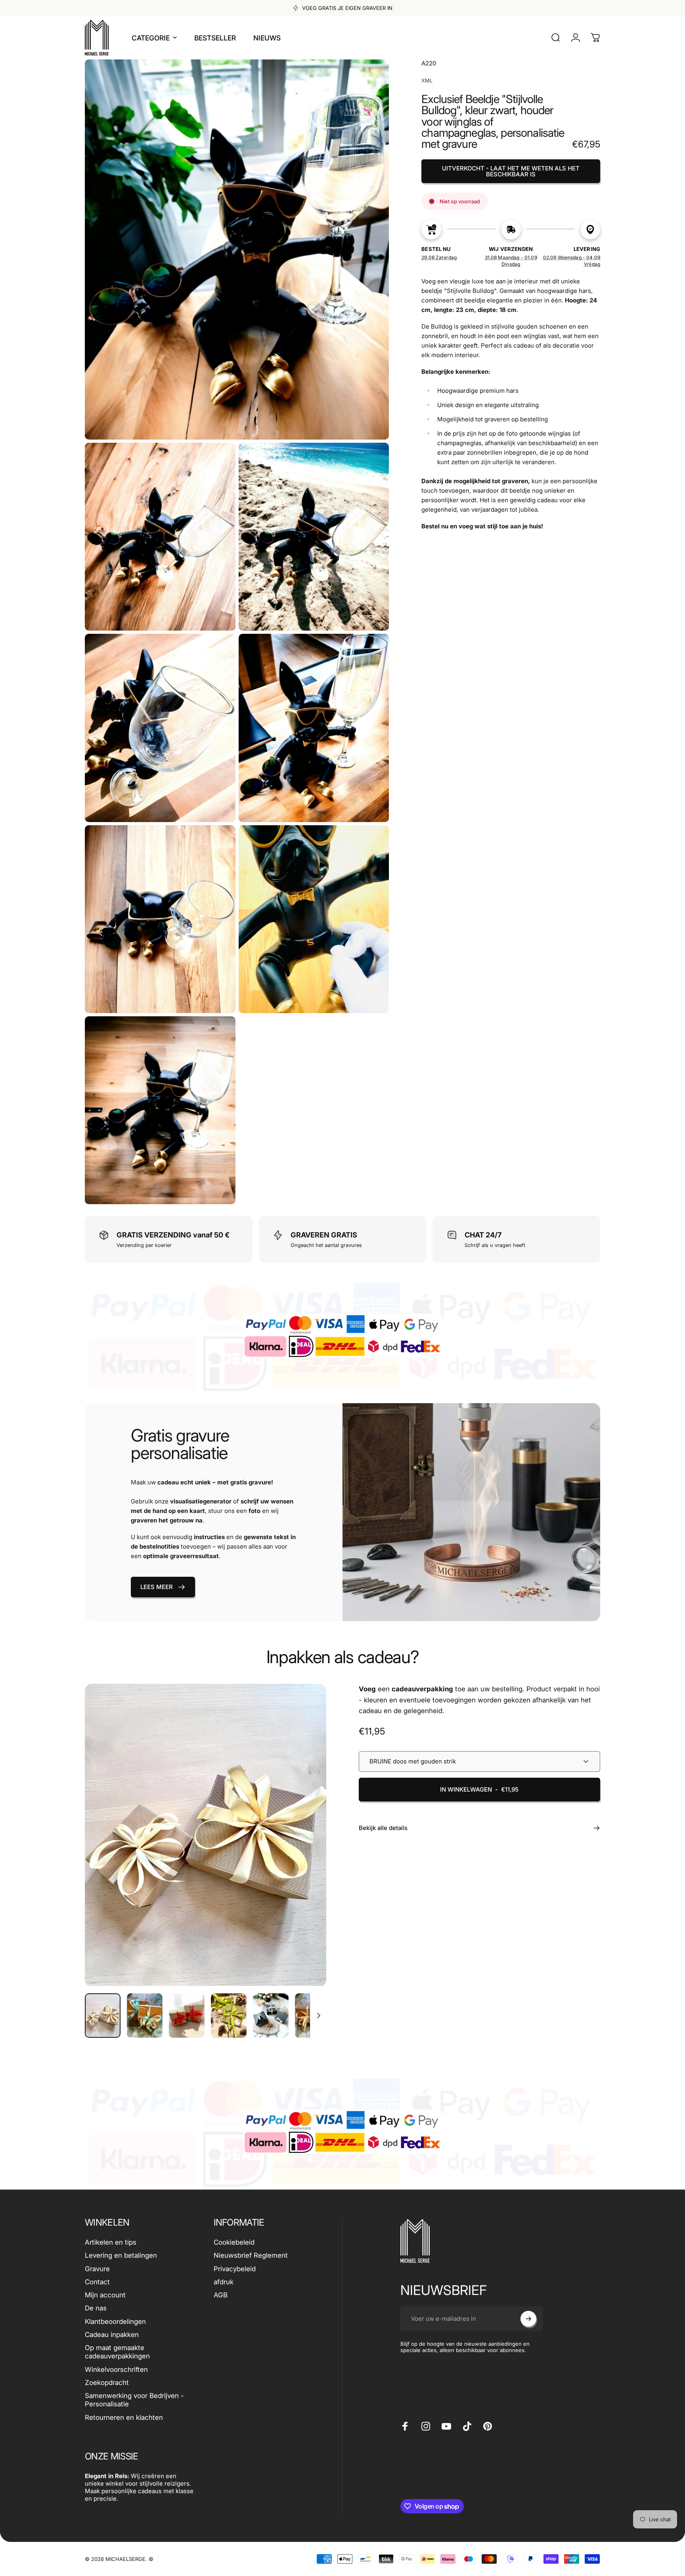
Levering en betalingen (121, 2255)
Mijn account (105, 2295)
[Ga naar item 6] (313, 2016)
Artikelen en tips (111, 2242)
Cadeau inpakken (112, 2335)
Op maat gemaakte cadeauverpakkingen (117, 2352)
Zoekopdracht (107, 2383)
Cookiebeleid (234, 2242)
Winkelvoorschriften (116, 2369)
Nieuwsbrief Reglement (251, 2255)
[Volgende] (306, 1853)
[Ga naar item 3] (187, 2016)
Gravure (97, 2269)
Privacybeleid (235, 2269)
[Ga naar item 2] (145, 2016)
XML (427, 80)
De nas (96, 2308)
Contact (97, 2282)
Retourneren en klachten (124, 2417)
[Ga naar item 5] (271, 2016)
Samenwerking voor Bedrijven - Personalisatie (134, 2400)
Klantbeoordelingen (115, 2322)
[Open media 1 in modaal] (206, 1835)
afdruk (224, 2282)
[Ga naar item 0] (103, 2016)
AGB (221, 2295)
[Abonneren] (528, 2319)
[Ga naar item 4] (229, 2016)
